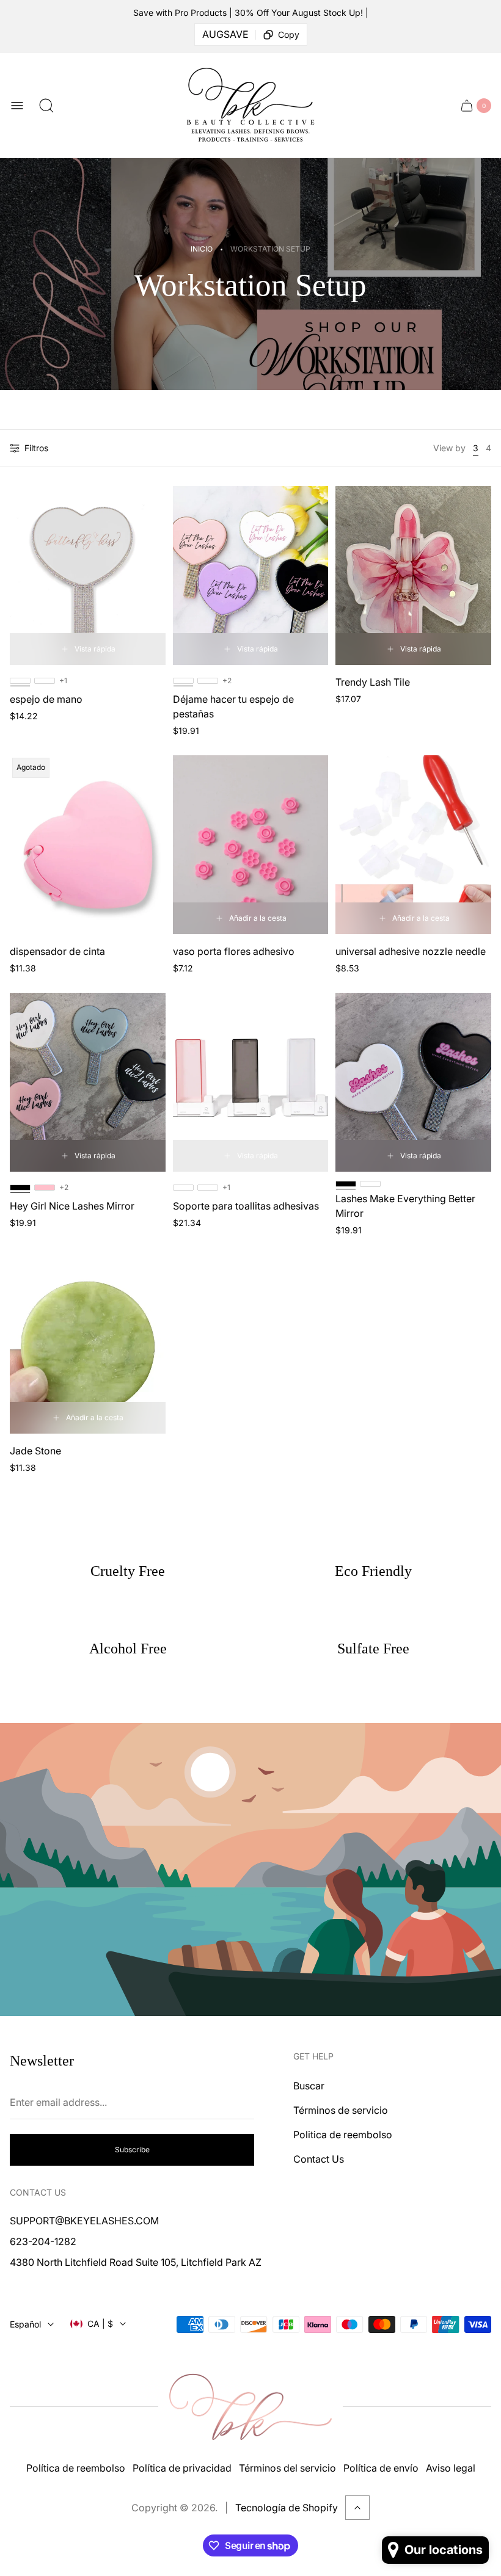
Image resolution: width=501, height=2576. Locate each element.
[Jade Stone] (88, 1344)
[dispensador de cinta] (88, 845)
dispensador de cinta (57, 951)
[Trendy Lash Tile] (413, 575)
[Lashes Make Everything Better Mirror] (413, 1082)
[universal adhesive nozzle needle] (413, 845)
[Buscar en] (46, 106)
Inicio (202, 249)
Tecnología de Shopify (287, 2508)
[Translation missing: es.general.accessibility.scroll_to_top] (357, 2508)
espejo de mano (46, 699)
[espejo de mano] (88, 575)
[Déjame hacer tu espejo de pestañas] (251, 575)
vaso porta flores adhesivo (234, 951)
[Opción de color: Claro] (208, 1188)
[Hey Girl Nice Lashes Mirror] (88, 1082)
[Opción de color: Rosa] (183, 1188)
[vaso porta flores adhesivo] (251, 845)
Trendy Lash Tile (373, 682)
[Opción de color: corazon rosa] (45, 681)
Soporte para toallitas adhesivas (246, 1206)
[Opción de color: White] (370, 1184)
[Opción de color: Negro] (208, 681)
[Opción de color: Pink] (45, 1188)
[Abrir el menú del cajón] (17, 106)
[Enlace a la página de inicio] (250, 2407)
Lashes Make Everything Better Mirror (405, 1206)
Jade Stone (35, 1451)
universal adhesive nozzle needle (411, 951)
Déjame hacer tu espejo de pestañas (233, 706)
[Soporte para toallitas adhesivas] (251, 1082)
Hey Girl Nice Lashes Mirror (72, 1206)
